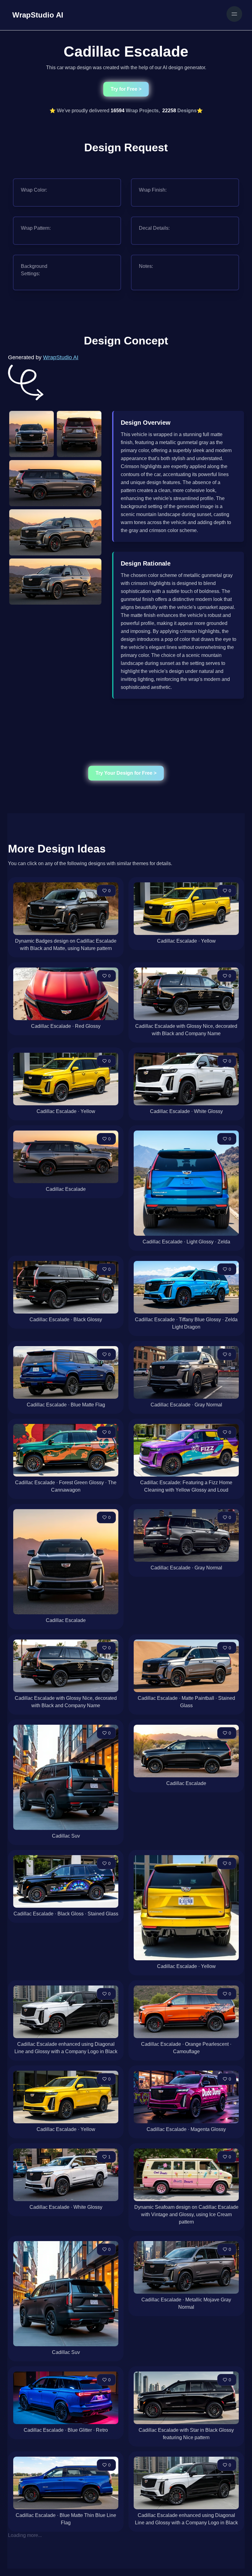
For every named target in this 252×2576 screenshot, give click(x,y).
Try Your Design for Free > (126, 773)
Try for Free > (126, 89)
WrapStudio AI (61, 357)
